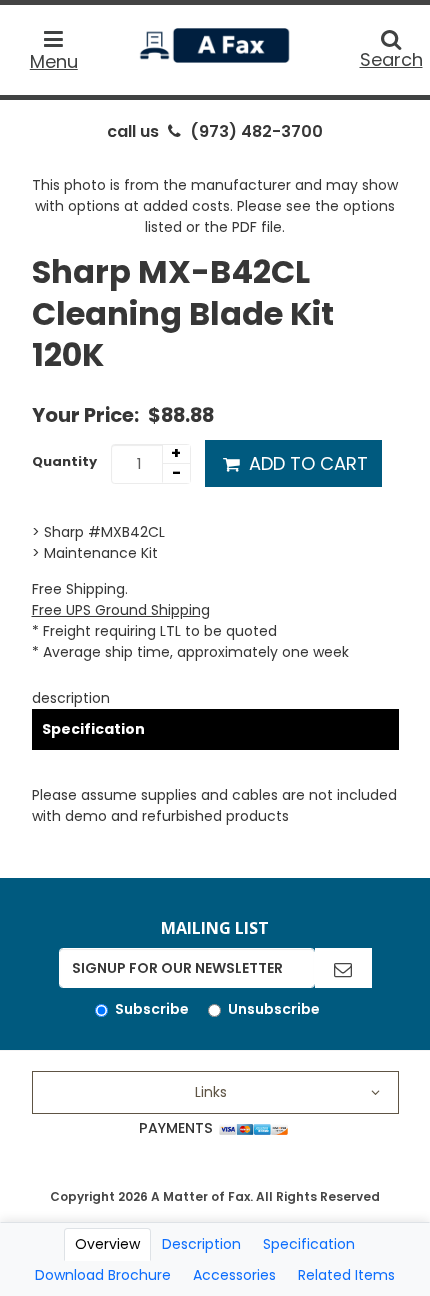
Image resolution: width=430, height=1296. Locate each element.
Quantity (64, 461)
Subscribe (152, 1009)
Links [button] (211, 1092)
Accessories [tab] (234, 1275)
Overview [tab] (107, 1244)
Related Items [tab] (346, 1275)
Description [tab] (201, 1244)
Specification (93, 729)
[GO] (343, 968)
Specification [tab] (309, 1244)
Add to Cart (306, 463)
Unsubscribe (274, 1009)
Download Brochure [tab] (103, 1275)
